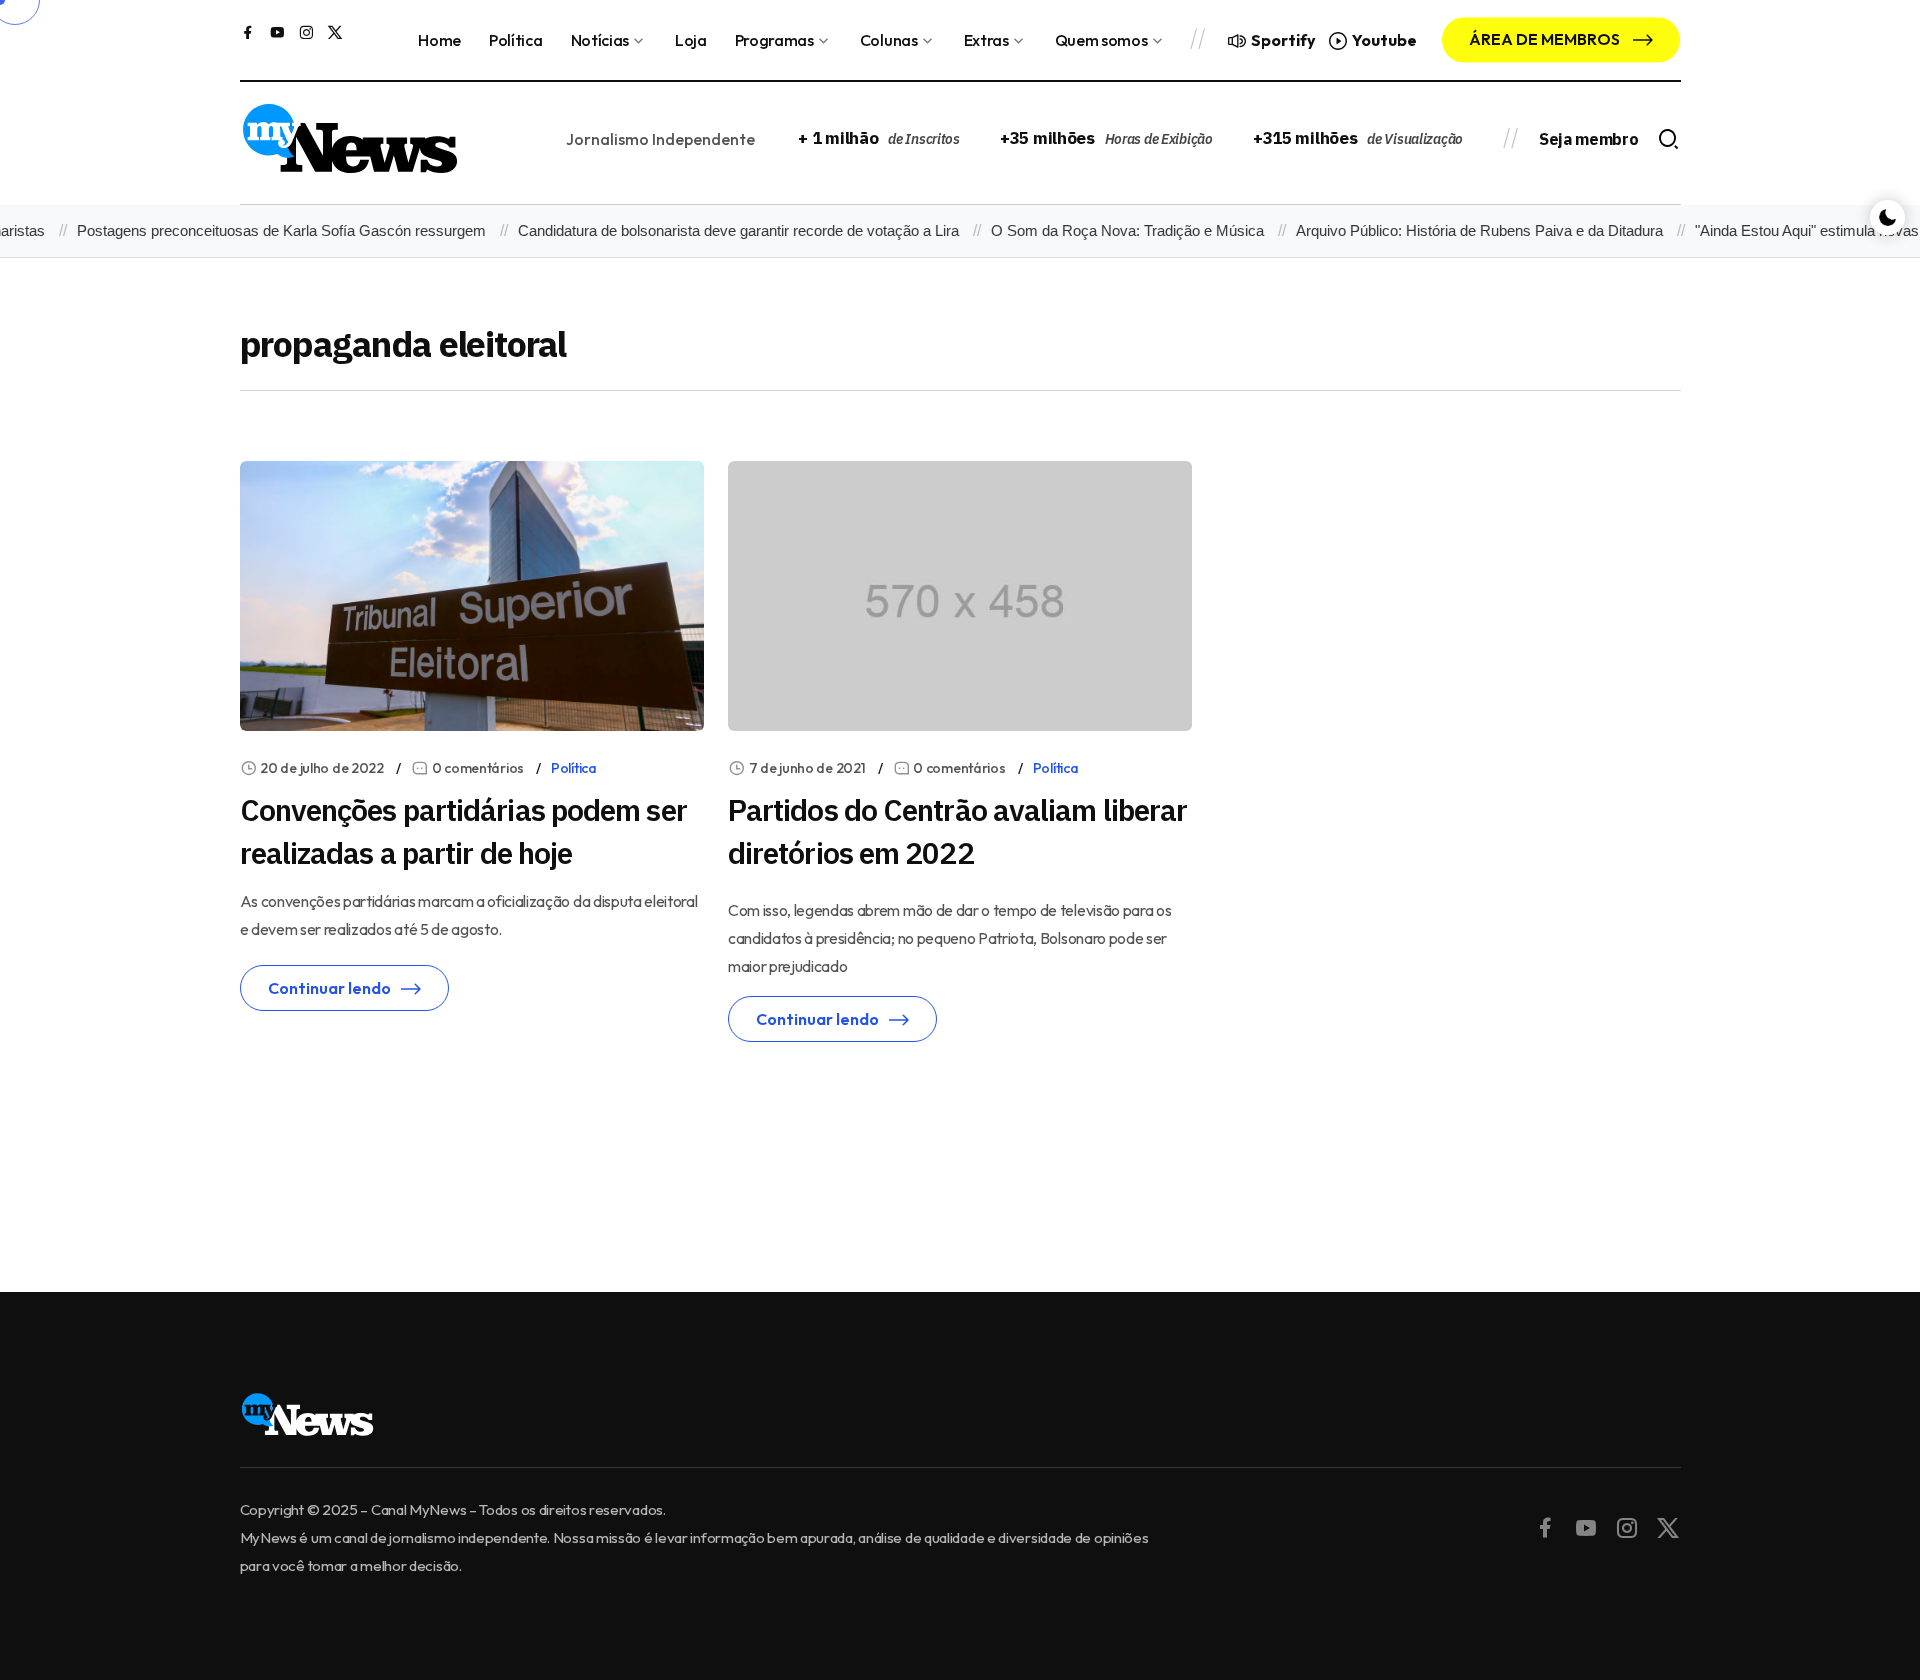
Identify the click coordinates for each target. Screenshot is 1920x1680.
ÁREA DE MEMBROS (1546, 39)
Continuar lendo (329, 988)
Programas (774, 40)
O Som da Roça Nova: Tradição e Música (1107, 230)
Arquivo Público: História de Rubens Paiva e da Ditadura (1459, 230)
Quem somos (1101, 40)
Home (439, 40)
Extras (986, 40)
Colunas (889, 40)
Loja (691, 40)
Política (515, 40)
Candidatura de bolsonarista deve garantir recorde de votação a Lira (718, 230)
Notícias (600, 40)
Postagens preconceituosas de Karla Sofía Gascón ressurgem (261, 230)
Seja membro (1588, 139)
